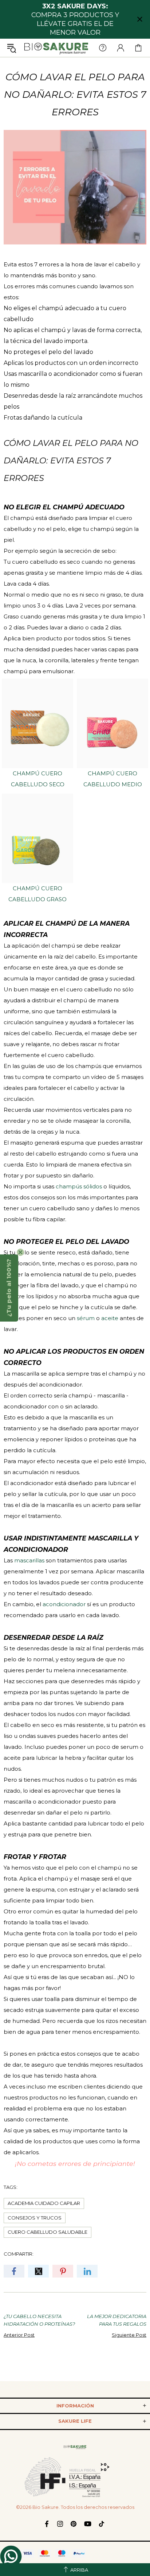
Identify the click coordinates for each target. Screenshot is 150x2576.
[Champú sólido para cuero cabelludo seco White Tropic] (37, 723)
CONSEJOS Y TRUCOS (35, 2218)
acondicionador (64, 1604)
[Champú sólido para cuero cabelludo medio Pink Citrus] (112, 723)
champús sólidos (79, 1186)
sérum (86, 1318)
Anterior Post (19, 2335)
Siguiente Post (129, 2335)
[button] (9, 1288)
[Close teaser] (20, 1252)
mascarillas (29, 1560)
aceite (110, 1318)
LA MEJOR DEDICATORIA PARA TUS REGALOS (117, 2320)
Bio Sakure (56, 48)
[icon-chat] (11, 2556)
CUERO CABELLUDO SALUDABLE (48, 2232)
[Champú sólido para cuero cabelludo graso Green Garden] (37, 838)
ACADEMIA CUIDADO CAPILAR (44, 2203)
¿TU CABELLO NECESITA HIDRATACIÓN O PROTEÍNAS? (39, 2320)
